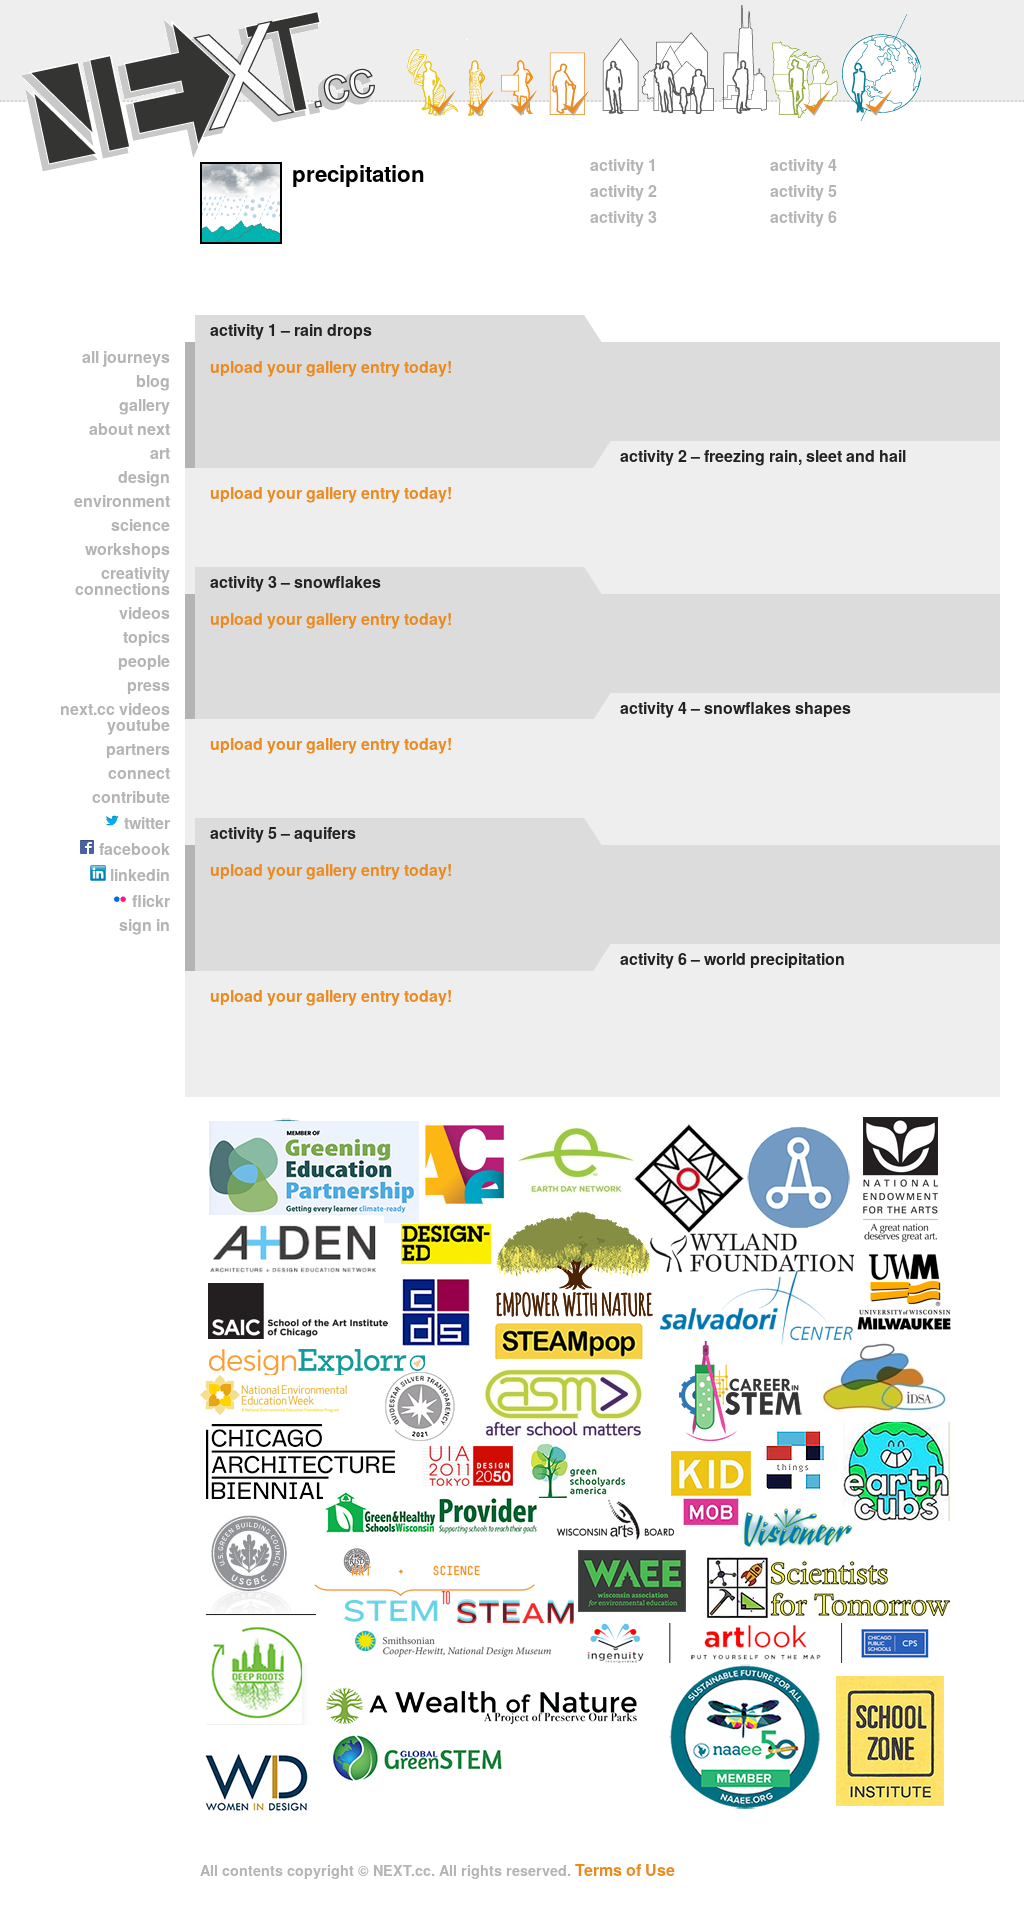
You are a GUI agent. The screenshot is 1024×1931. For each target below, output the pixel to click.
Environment (122, 500)
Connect (139, 772)
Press (148, 684)
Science (140, 524)
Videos (144, 612)
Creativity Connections (122, 580)
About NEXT (129, 428)
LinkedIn (138, 874)
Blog (153, 380)
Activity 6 (803, 216)
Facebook (132, 848)
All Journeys (126, 356)
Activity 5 (803, 190)
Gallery (144, 404)
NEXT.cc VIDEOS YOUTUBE (115, 716)
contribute (131, 796)
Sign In (144, 924)
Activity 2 (623, 190)
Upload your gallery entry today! (331, 366)
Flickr (149, 900)
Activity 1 (623, 164)
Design (144, 476)
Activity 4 (803, 164)
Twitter (145, 822)
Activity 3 (623, 216)
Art (160, 452)
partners (138, 748)
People (144, 660)
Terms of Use (625, 1869)
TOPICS (146, 636)
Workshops (127, 548)
